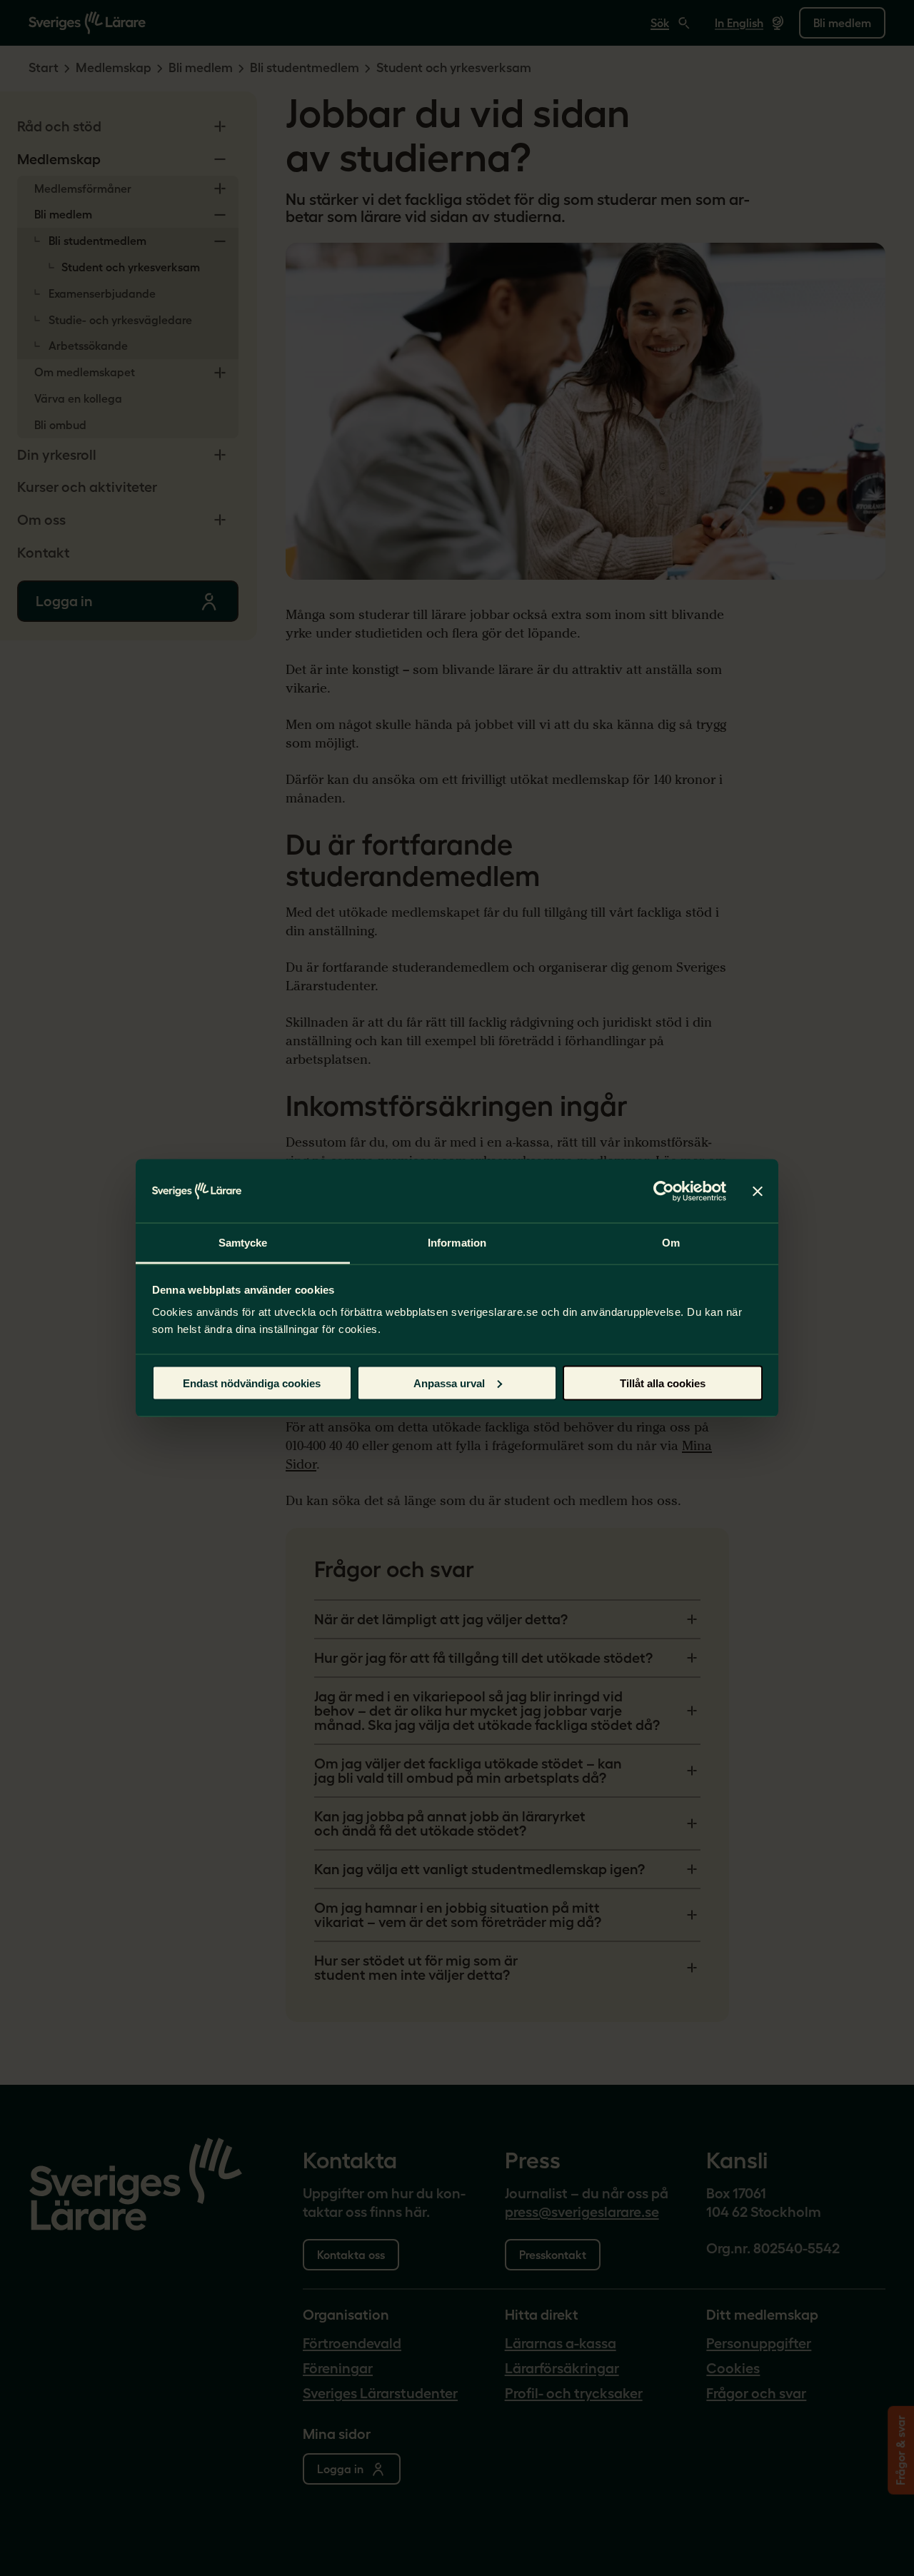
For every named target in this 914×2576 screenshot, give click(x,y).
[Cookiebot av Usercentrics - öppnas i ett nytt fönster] (664, 1191)
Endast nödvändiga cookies (252, 1383)
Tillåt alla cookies (663, 1383)
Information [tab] (457, 1243)
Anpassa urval (449, 1383)
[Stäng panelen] (758, 1191)
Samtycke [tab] (243, 1243)
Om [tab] (671, 1243)
